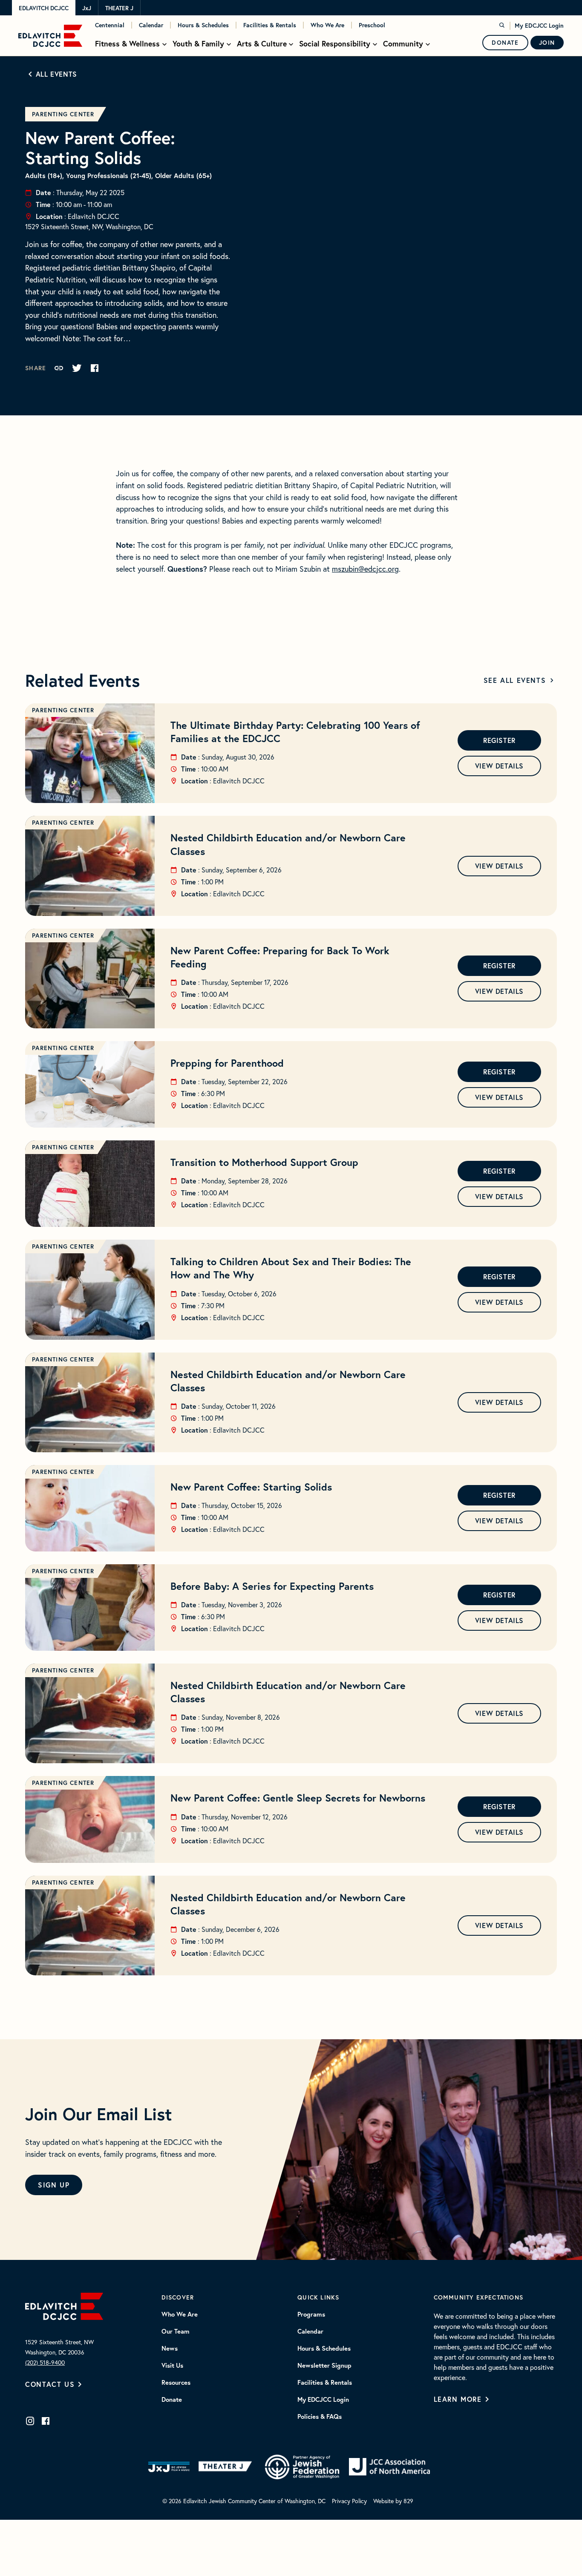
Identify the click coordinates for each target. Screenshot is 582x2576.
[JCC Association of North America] (389, 2467)
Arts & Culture (262, 44)
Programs (311, 2314)
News (170, 2349)
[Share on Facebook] (95, 368)
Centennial (110, 25)
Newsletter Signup (324, 2366)
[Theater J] (227, 2467)
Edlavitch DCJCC (44, 8)
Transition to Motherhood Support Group (264, 1162)
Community (403, 44)
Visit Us (172, 2366)
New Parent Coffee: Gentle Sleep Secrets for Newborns (298, 1798)
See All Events (515, 680)
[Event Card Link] (90, 753)
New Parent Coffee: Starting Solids (251, 1487)
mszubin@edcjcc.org (365, 569)
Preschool (372, 25)
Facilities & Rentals (270, 25)
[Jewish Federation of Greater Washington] (302, 2467)
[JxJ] (169, 2467)
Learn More (458, 2399)
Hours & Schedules (203, 25)
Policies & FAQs (320, 2417)
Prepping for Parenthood (227, 1063)
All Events (56, 74)
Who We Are (327, 25)
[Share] (59, 368)
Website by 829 (393, 2501)
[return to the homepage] (64, 2305)
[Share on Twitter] (77, 368)
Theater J (119, 8)
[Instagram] (30, 2421)
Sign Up (54, 2185)
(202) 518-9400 (45, 2362)
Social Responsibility (335, 44)
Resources (176, 2383)
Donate (505, 43)
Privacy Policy (349, 2501)
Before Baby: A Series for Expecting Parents (272, 1586)
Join (547, 43)
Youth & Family (198, 44)
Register (499, 740)
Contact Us (50, 2384)
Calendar (151, 25)
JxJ (87, 8)
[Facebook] (46, 2421)
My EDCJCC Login (539, 26)
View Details (499, 766)
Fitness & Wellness (127, 44)
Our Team (176, 2331)
